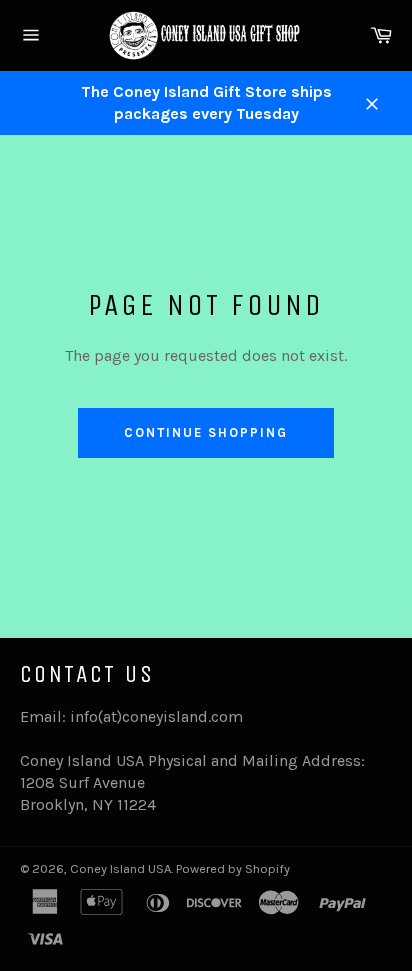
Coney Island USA (120, 868)
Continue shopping (205, 432)
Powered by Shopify (233, 868)
